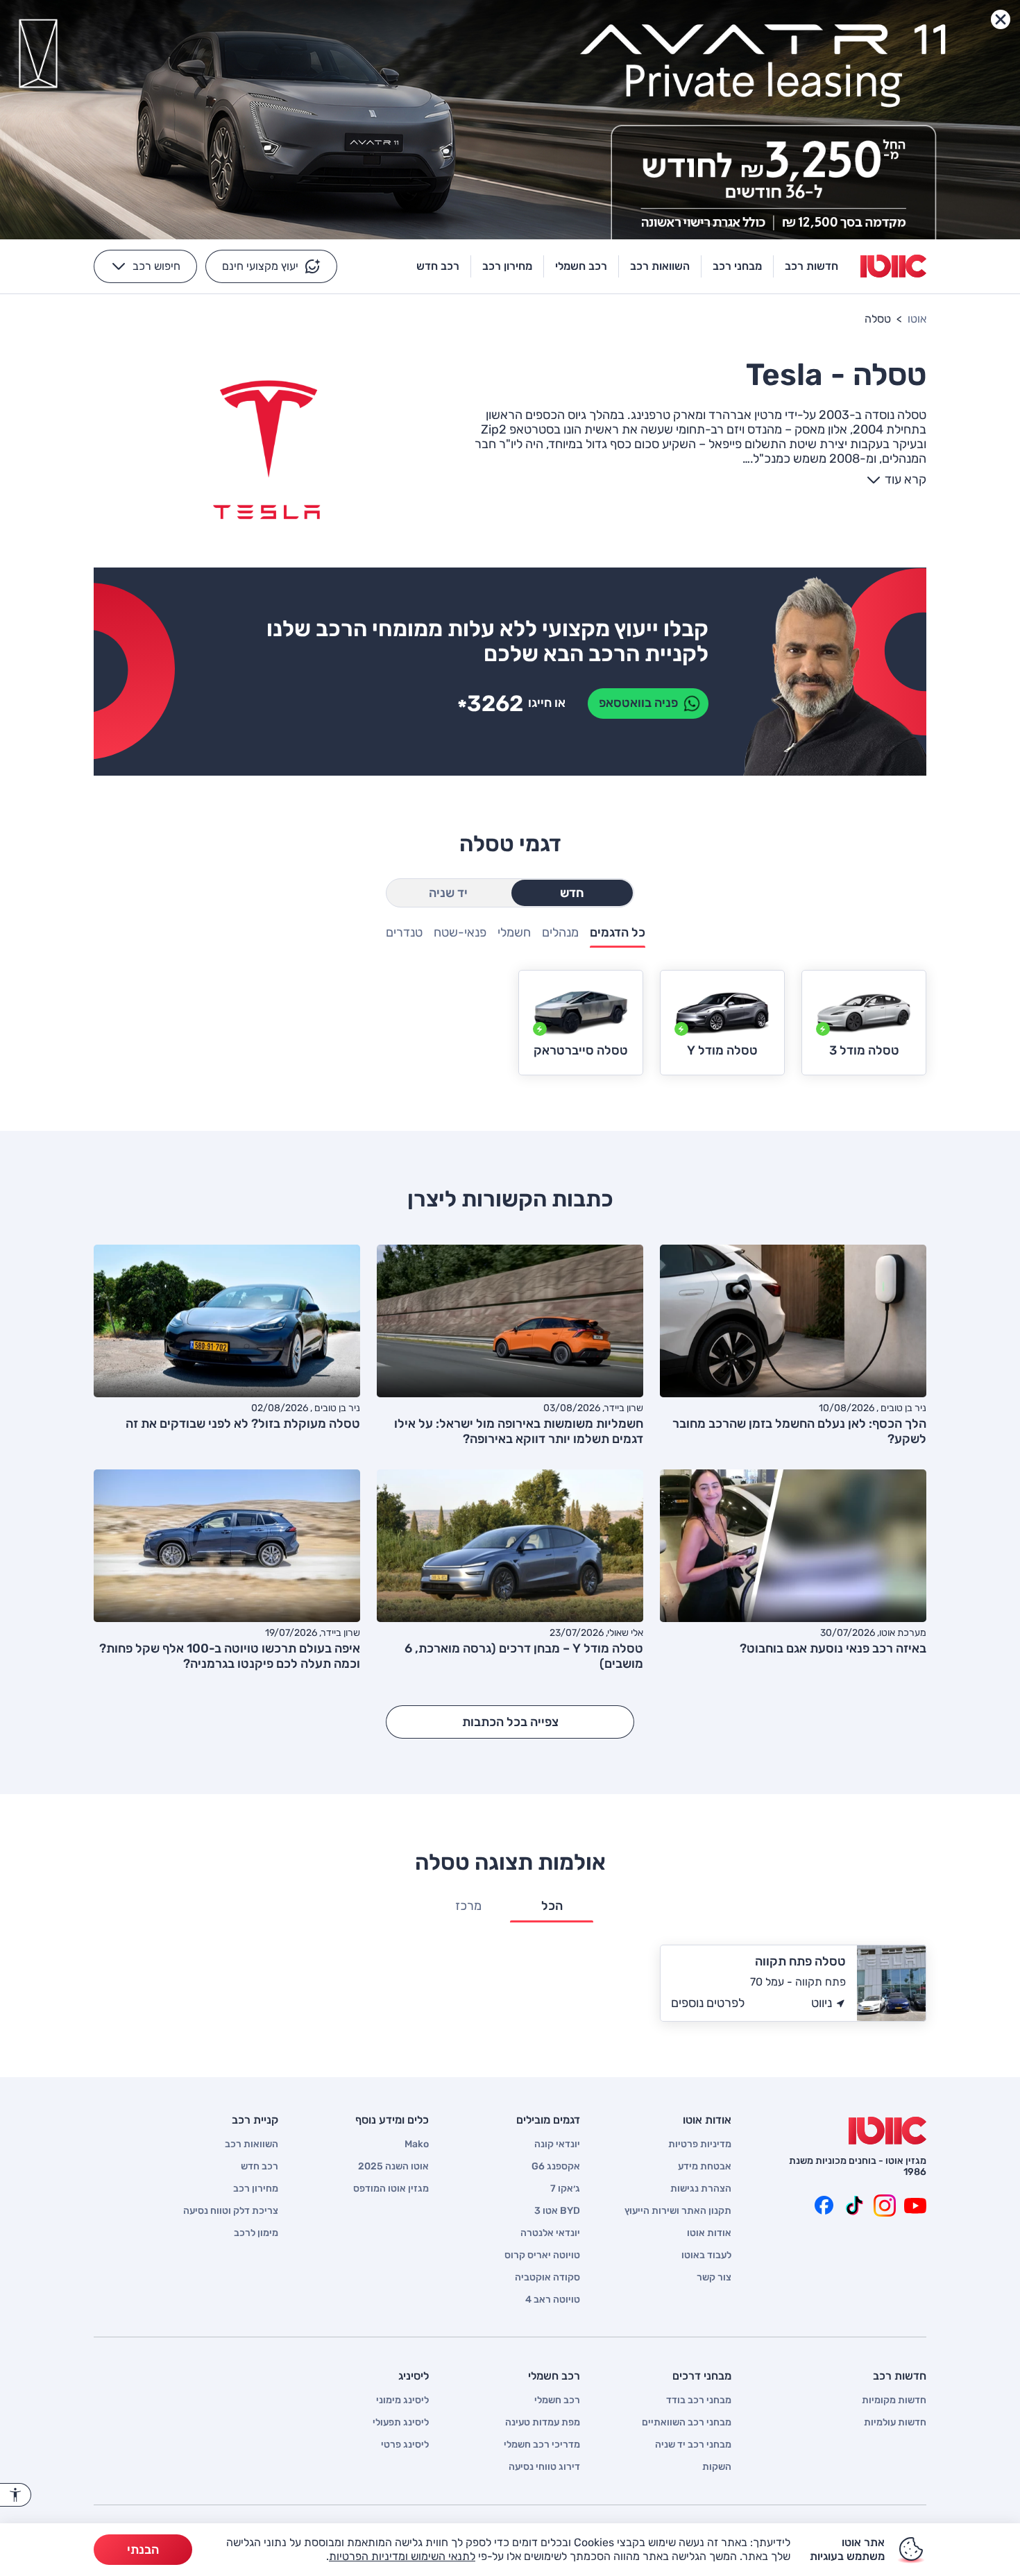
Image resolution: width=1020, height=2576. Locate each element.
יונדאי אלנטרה (550, 2233)
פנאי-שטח (460, 933)
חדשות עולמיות (895, 2423)
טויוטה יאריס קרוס (542, 2255)
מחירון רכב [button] (507, 266)
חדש (572, 893)
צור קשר (714, 2278)
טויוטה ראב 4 (553, 2300)
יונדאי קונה (557, 2144)
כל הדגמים (618, 933)
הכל (552, 1906)
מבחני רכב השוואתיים (687, 2423)
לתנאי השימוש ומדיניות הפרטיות (402, 2556)
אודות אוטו (709, 2233)
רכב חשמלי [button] (581, 266)
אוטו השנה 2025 (393, 2167)
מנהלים (560, 933)
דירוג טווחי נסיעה (544, 2467)
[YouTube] (915, 2206)
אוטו (917, 319)
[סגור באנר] (1001, 19)
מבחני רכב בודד (699, 2400)
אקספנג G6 (556, 2167)
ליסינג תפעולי (401, 2423)
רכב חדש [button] (438, 266)
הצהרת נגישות (701, 2189)
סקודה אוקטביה (547, 2278)
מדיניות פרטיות (700, 2144)
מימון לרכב (256, 2233)
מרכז (468, 1906)
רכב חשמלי (557, 2400)
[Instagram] (885, 2206)
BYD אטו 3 (557, 2211)
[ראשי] (887, 2131)
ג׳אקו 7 (565, 2189)
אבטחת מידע (705, 2167)
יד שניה (448, 893)
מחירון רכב (256, 2189)
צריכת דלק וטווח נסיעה (231, 2211)
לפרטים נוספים (708, 2003)
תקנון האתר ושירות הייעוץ (678, 2211)
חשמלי (514, 933)
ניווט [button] (822, 2003)
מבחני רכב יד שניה (693, 2445)
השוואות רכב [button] (660, 266)
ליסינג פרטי (405, 2445)
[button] (271, 266)
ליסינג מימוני (402, 2400)
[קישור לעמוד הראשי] (893, 266)
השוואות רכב (252, 2144)
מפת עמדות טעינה (543, 2423)
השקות (717, 2467)
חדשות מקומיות (894, 2400)
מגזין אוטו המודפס (391, 2189)
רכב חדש (260, 2167)
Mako (417, 2144)
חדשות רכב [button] (811, 266)
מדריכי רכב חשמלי (542, 2445)
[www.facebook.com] (824, 2206)
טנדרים (404, 933)
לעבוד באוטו (706, 2255)
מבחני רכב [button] (737, 266)
